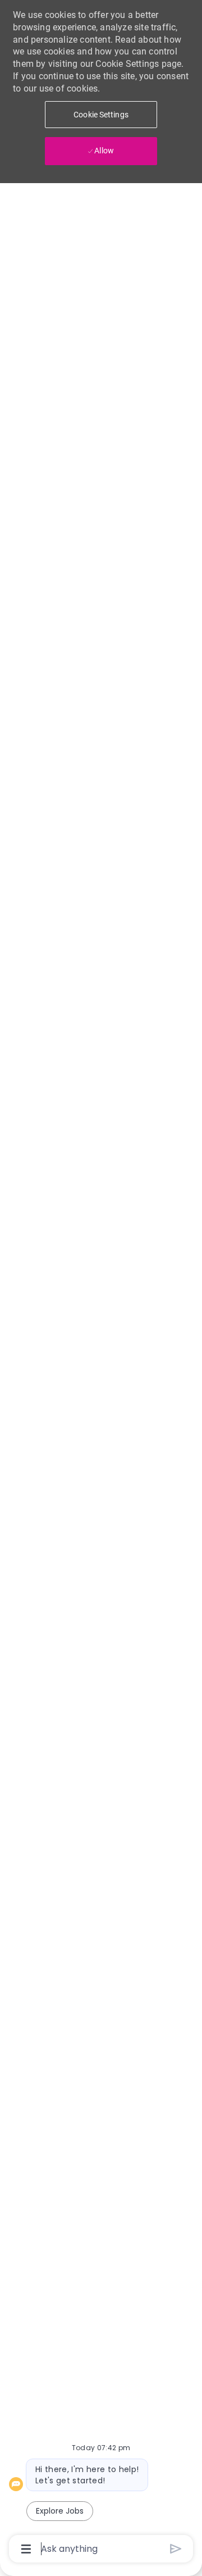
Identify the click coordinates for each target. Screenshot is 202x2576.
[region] (101, 1283)
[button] (101, 115)
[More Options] (26, 2549)
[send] (176, 2549)
